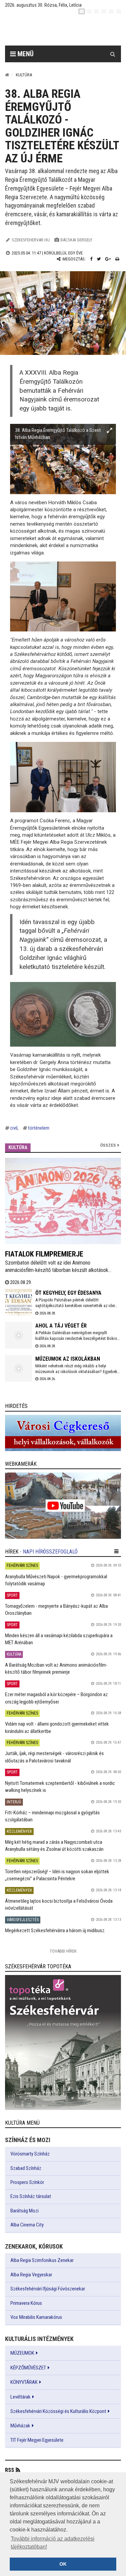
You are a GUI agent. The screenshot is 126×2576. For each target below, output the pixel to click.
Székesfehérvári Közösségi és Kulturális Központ (58, 2411)
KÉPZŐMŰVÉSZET (28, 2368)
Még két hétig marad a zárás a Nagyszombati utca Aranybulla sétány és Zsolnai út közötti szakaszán (54, 1846)
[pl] (96, 11)
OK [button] (63, 2564)
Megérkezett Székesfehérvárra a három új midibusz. (55, 1930)
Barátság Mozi (25, 2211)
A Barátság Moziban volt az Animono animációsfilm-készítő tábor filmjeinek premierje (56, 1669)
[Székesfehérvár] (68, 30)
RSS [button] (10, 2470)
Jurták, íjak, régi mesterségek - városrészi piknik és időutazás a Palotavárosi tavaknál (54, 1757)
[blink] (119, 11)
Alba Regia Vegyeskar (31, 2275)
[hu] (82, 11)
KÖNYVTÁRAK (24, 2382)
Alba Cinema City (27, 2225)
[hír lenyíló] (116, 1551)
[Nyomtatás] (117, 259)
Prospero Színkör (27, 2182)
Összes (108, 1145)
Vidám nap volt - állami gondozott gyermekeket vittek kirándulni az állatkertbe (57, 1727)
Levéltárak (20, 2397)
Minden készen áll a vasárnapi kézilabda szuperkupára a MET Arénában (59, 1639)
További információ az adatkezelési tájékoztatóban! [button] (53, 2543)
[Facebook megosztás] (91, 259)
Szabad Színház (26, 2168)
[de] (104, 11)
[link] (63, 1433)
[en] (89, 11)
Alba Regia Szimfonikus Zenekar (42, 2260)
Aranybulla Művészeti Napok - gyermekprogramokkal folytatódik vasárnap (56, 1580)
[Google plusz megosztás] (108, 259)
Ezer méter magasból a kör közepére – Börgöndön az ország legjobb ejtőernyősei (56, 1698)
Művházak (20, 2426)
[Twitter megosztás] (99, 259)
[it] (111, 11)
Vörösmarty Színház (30, 2154)
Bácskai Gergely (76, 240)
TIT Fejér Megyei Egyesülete (37, 2440)
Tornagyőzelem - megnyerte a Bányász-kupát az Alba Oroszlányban (56, 1610)
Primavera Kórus (26, 2303)
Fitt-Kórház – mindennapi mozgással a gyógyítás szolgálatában (52, 1816)
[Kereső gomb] (113, 54)
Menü (25, 54)
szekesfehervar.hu (31, 240)
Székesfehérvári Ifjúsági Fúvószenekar (48, 2289)
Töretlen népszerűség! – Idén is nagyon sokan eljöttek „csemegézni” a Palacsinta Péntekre (57, 1875)
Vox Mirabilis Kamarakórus (36, 2317)
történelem (39, 1128)
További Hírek (63, 1951)
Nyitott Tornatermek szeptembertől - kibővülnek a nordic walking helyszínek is (60, 1787)
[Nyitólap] (7, 75)
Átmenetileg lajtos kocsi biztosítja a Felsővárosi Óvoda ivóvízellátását (59, 1905)
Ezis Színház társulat (31, 2196)
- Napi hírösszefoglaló (49, 1552)
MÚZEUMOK (22, 2353)
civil (14, 1128)
